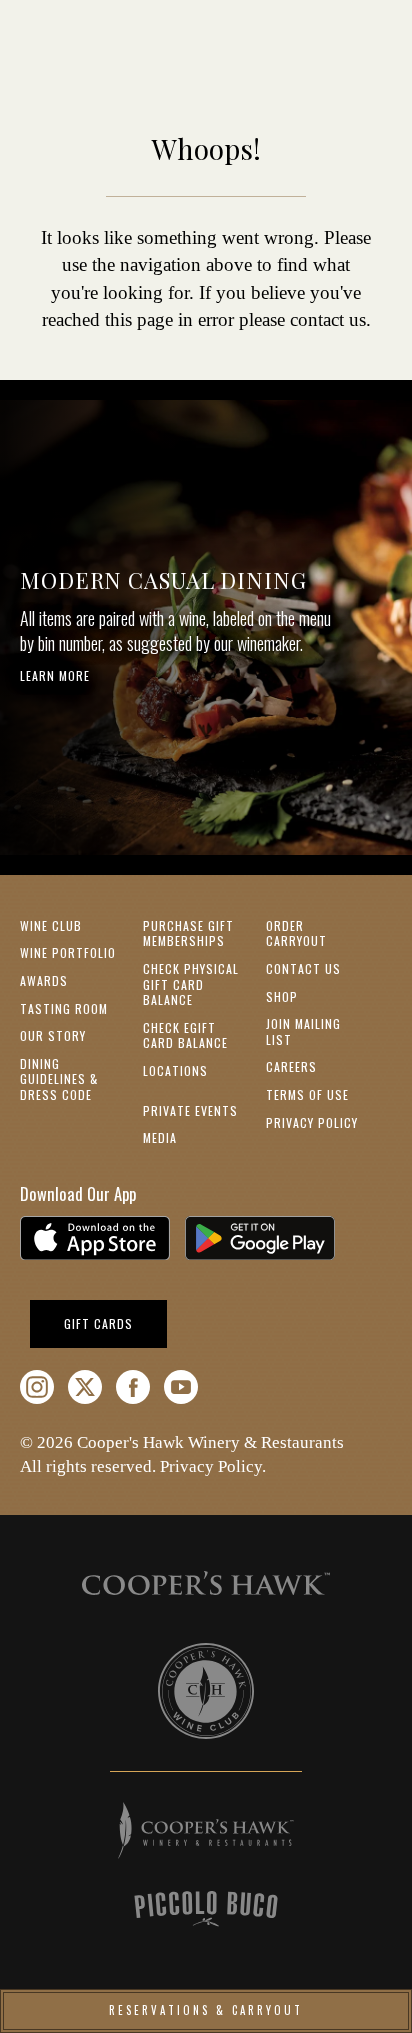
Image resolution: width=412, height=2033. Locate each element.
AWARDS (44, 980)
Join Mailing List (303, 1031)
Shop (282, 996)
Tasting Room (64, 1008)
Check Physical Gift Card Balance (191, 984)
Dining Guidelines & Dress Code (59, 1079)
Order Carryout (296, 933)
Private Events (190, 1110)
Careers (291, 1066)
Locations (175, 1070)
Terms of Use (307, 1094)
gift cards (115, 1323)
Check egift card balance (185, 1035)
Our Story (53, 1035)
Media (160, 1137)
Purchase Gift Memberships (188, 933)
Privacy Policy (312, 1122)
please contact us (302, 319)
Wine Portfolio (68, 952)
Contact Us (303, 968)
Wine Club (51, 925)
